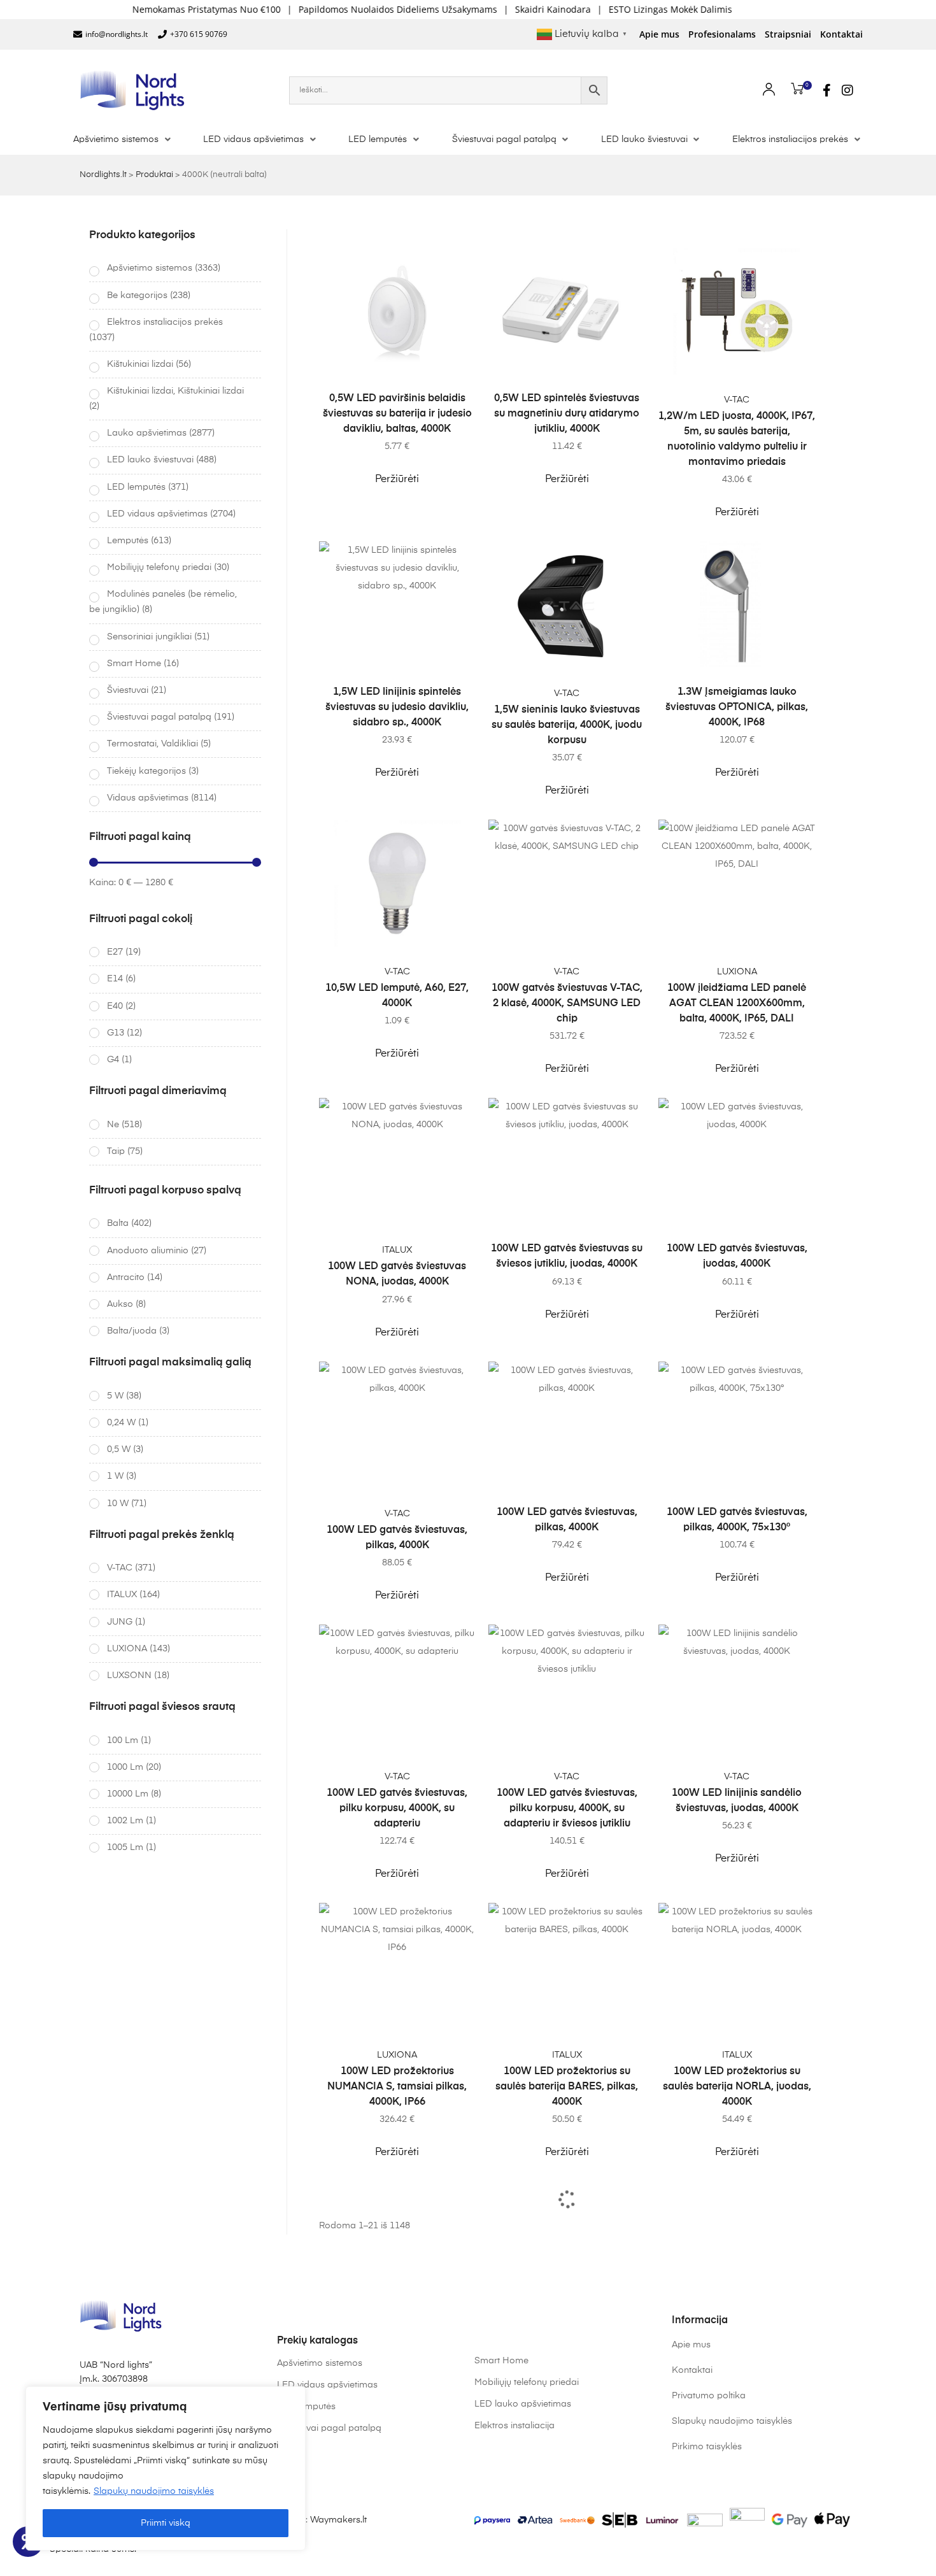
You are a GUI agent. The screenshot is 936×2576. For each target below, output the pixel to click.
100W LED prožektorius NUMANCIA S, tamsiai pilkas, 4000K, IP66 (397, 2087)
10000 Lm (128, 1794)
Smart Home (134, 664)
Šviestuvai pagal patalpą (159, 717)
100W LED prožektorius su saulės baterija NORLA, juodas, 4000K (737, 2087)
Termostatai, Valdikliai (152, 744)
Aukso (120, 1304)
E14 (115, 979)
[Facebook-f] (827, 90)
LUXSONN (129, 1676)
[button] (123, 139)
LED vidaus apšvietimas (157, 514)
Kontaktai (841, 34)
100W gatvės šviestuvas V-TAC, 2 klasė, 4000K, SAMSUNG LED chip (567, 1004)
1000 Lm (125, 1767)
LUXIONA (737, 972)
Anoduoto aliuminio (148, 1251)
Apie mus (659, 34)
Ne (113, 1125)
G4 (113, 1060)
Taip (116, 1151)
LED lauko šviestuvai (150, 460)
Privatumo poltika (709, 2396)
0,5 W (119, 1449)
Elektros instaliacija (514, 2426)
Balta (118, 1223)
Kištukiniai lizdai (140, 364)
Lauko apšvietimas (147, 433)
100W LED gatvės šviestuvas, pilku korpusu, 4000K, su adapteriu (397, 1809)
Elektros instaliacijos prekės (165, 322)
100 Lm (123, 1740)
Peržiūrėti (397, 480)
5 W (115, 1396)
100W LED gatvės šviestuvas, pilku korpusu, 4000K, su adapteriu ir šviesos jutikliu (567, 1809)
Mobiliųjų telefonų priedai (159, 567)
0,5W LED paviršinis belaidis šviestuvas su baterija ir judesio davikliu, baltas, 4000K (397, 414)
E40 (115, 1006)
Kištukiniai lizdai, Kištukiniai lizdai (175, 391)
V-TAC (737, 400)
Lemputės (128, 541)
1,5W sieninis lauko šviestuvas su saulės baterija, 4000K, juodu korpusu (567, 725)
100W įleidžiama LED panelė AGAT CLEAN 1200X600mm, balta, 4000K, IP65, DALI (737, 1004)
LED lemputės (136, 487)
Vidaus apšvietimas (148, 798)
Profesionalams (722, 34)
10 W (118, 1504)
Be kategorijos (137, 295)
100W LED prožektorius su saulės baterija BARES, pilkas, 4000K (567, 2087)
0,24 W (121, 1423)
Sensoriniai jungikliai (149, 637)
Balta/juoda (132, 1331)
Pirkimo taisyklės (707, 2447)
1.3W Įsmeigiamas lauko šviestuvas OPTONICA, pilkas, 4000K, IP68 (737, 708)
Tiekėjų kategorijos (146, 771)
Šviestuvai (128, 690)
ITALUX (397, 1250)
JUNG (120, 1622)
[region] (166, 2468)
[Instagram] (847, 90)
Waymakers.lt (338, 2520)
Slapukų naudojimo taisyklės (154, 2491)
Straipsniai (788, 34)
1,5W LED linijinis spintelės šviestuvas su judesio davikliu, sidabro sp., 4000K (397, 708)
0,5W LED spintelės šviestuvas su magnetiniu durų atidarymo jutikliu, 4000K (567, 414)
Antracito (126, 1277)
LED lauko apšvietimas (523, 2404)
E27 (115, 952)
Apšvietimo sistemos (150, 268)
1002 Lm (125, 1821)
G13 (116, 1033)
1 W (115, 1476)
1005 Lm (125, 1847)
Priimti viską (166, 2523)
